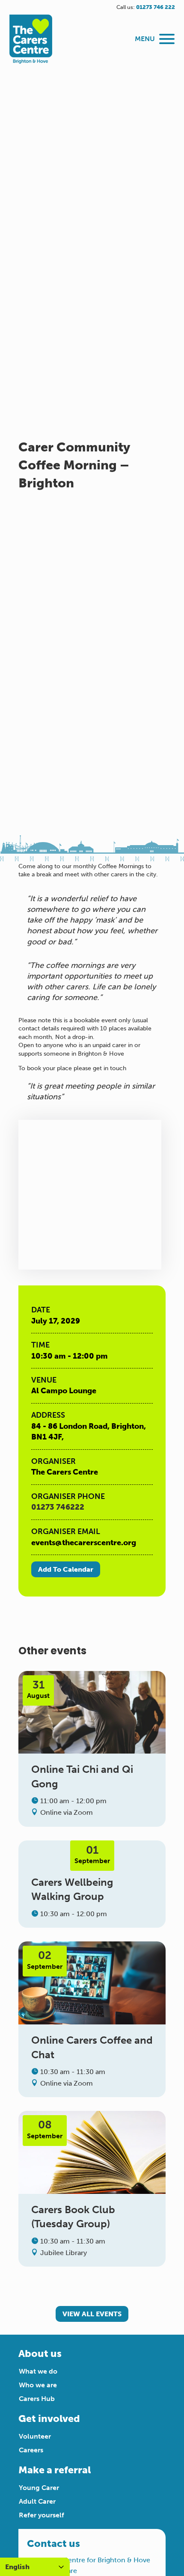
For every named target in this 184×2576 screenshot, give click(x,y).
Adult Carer (37, 2501)
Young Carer (39, 2488)
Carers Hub (37, 2399)
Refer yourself (42, 2515)
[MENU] (167, 39)
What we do (38, 2371)
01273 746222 (58, 1507)
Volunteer (35, 2436)
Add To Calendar (66, 1569)
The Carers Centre (65, 1472)
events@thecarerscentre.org (84, 1543)
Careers (31, 2450)
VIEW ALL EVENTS (92, 2314)
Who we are (38, 2385)
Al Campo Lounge (64, 1391)
